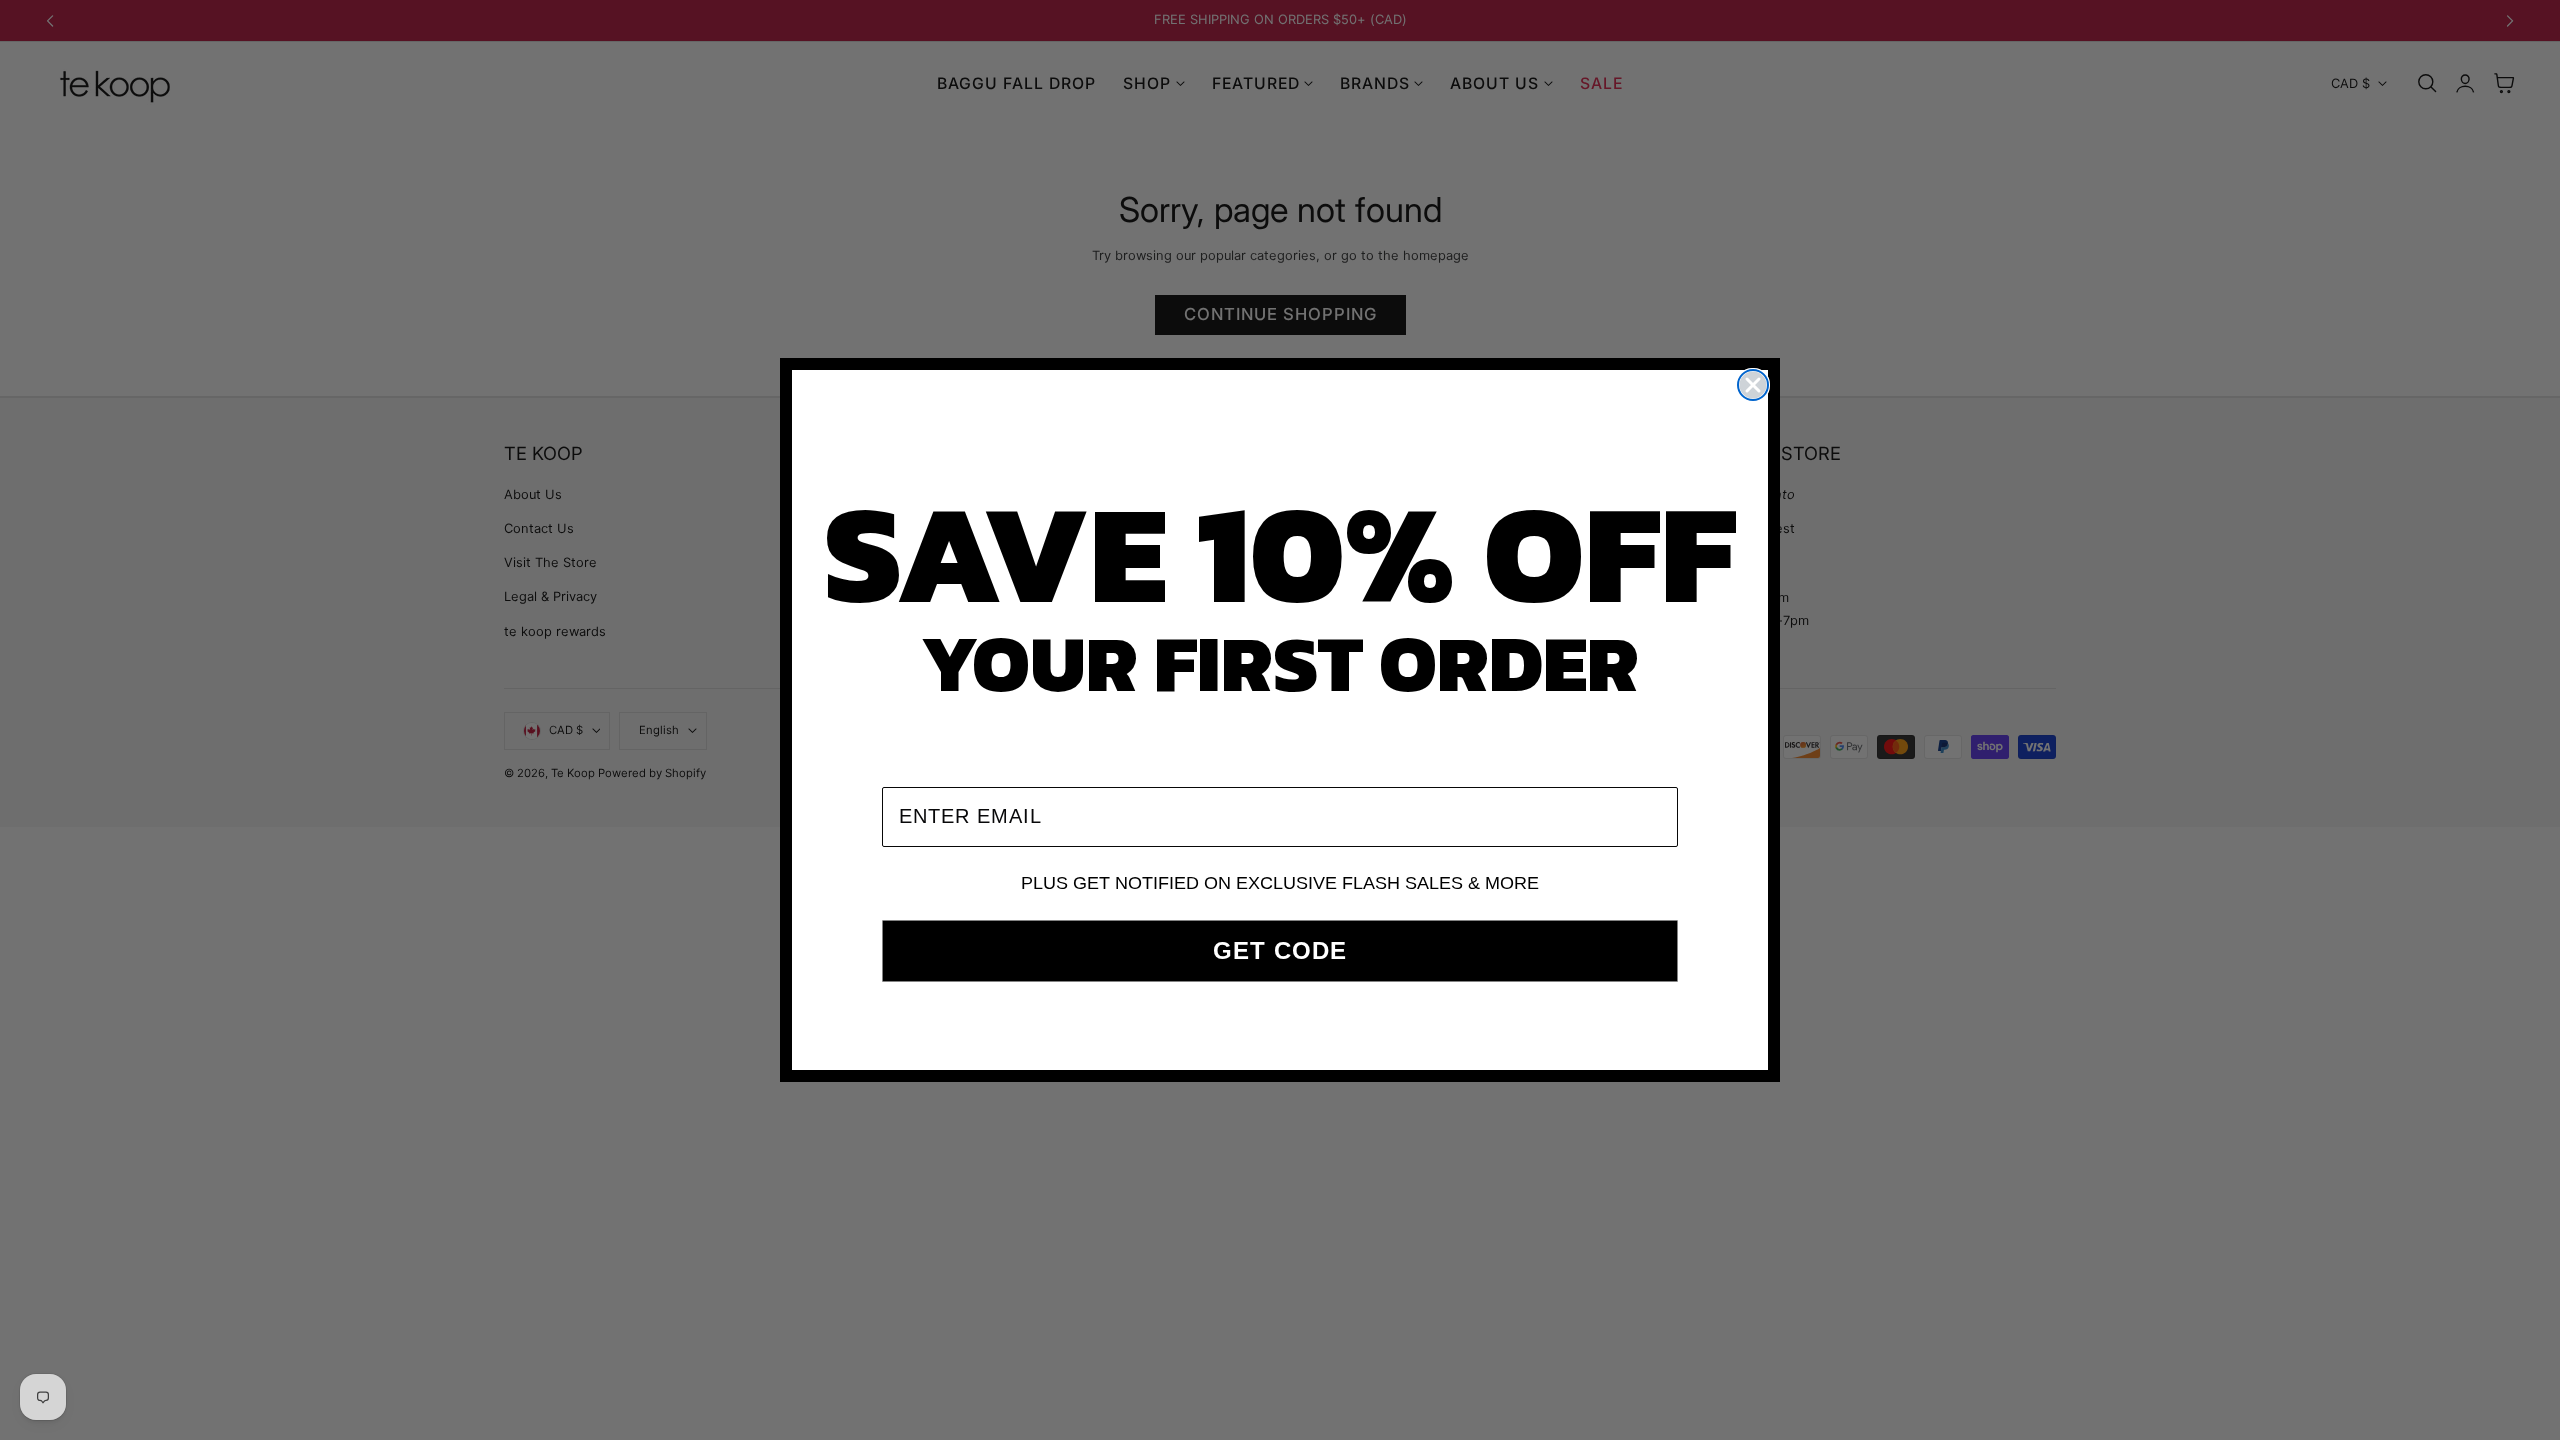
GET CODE (1280, 950)
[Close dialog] (1753, 385)
